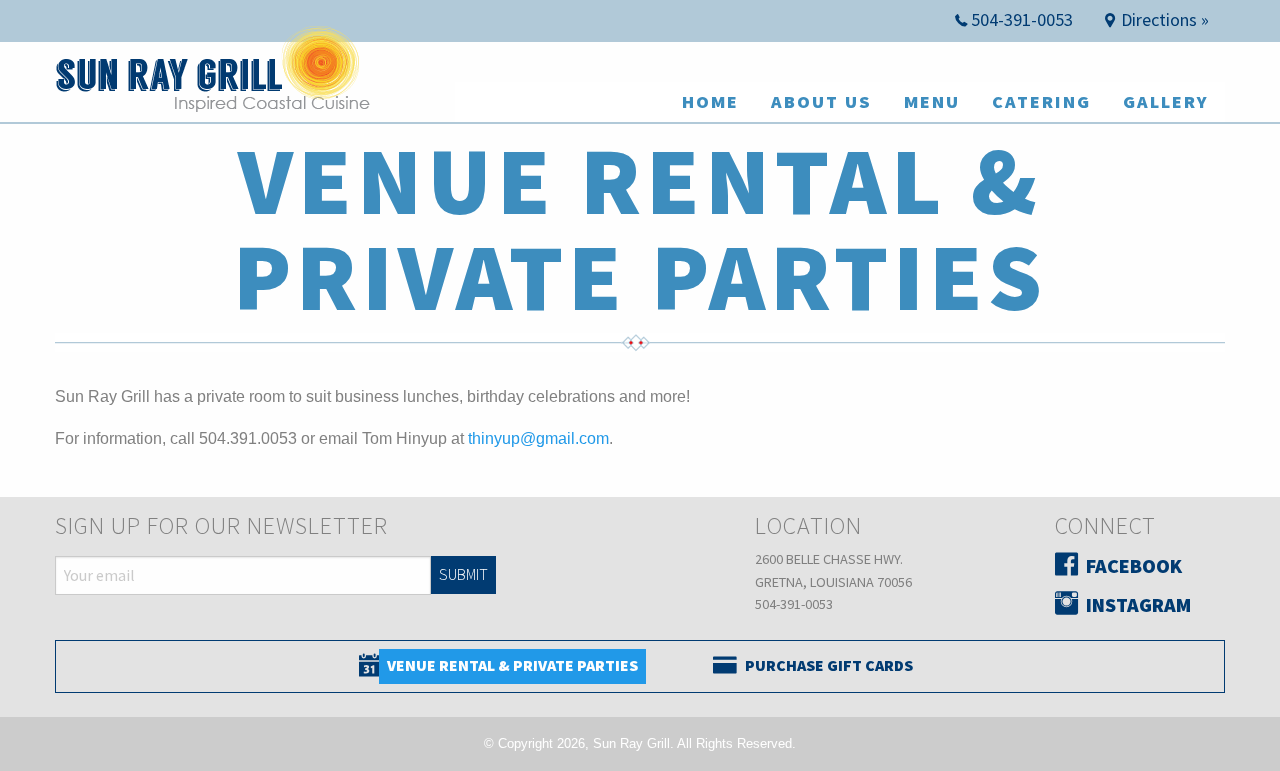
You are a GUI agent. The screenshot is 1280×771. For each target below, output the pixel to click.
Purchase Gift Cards (829, 665)
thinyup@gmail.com (538, 438)
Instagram (1138, 604)
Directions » (1165, 19)
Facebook (1134, 565)
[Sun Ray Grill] (212, 79)
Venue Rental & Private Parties (512, 665)
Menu (932, 101)
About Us (821, 101)
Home (710, 101)
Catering (1041, 101)
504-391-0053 (1022, 19)
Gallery (1166, 101)
